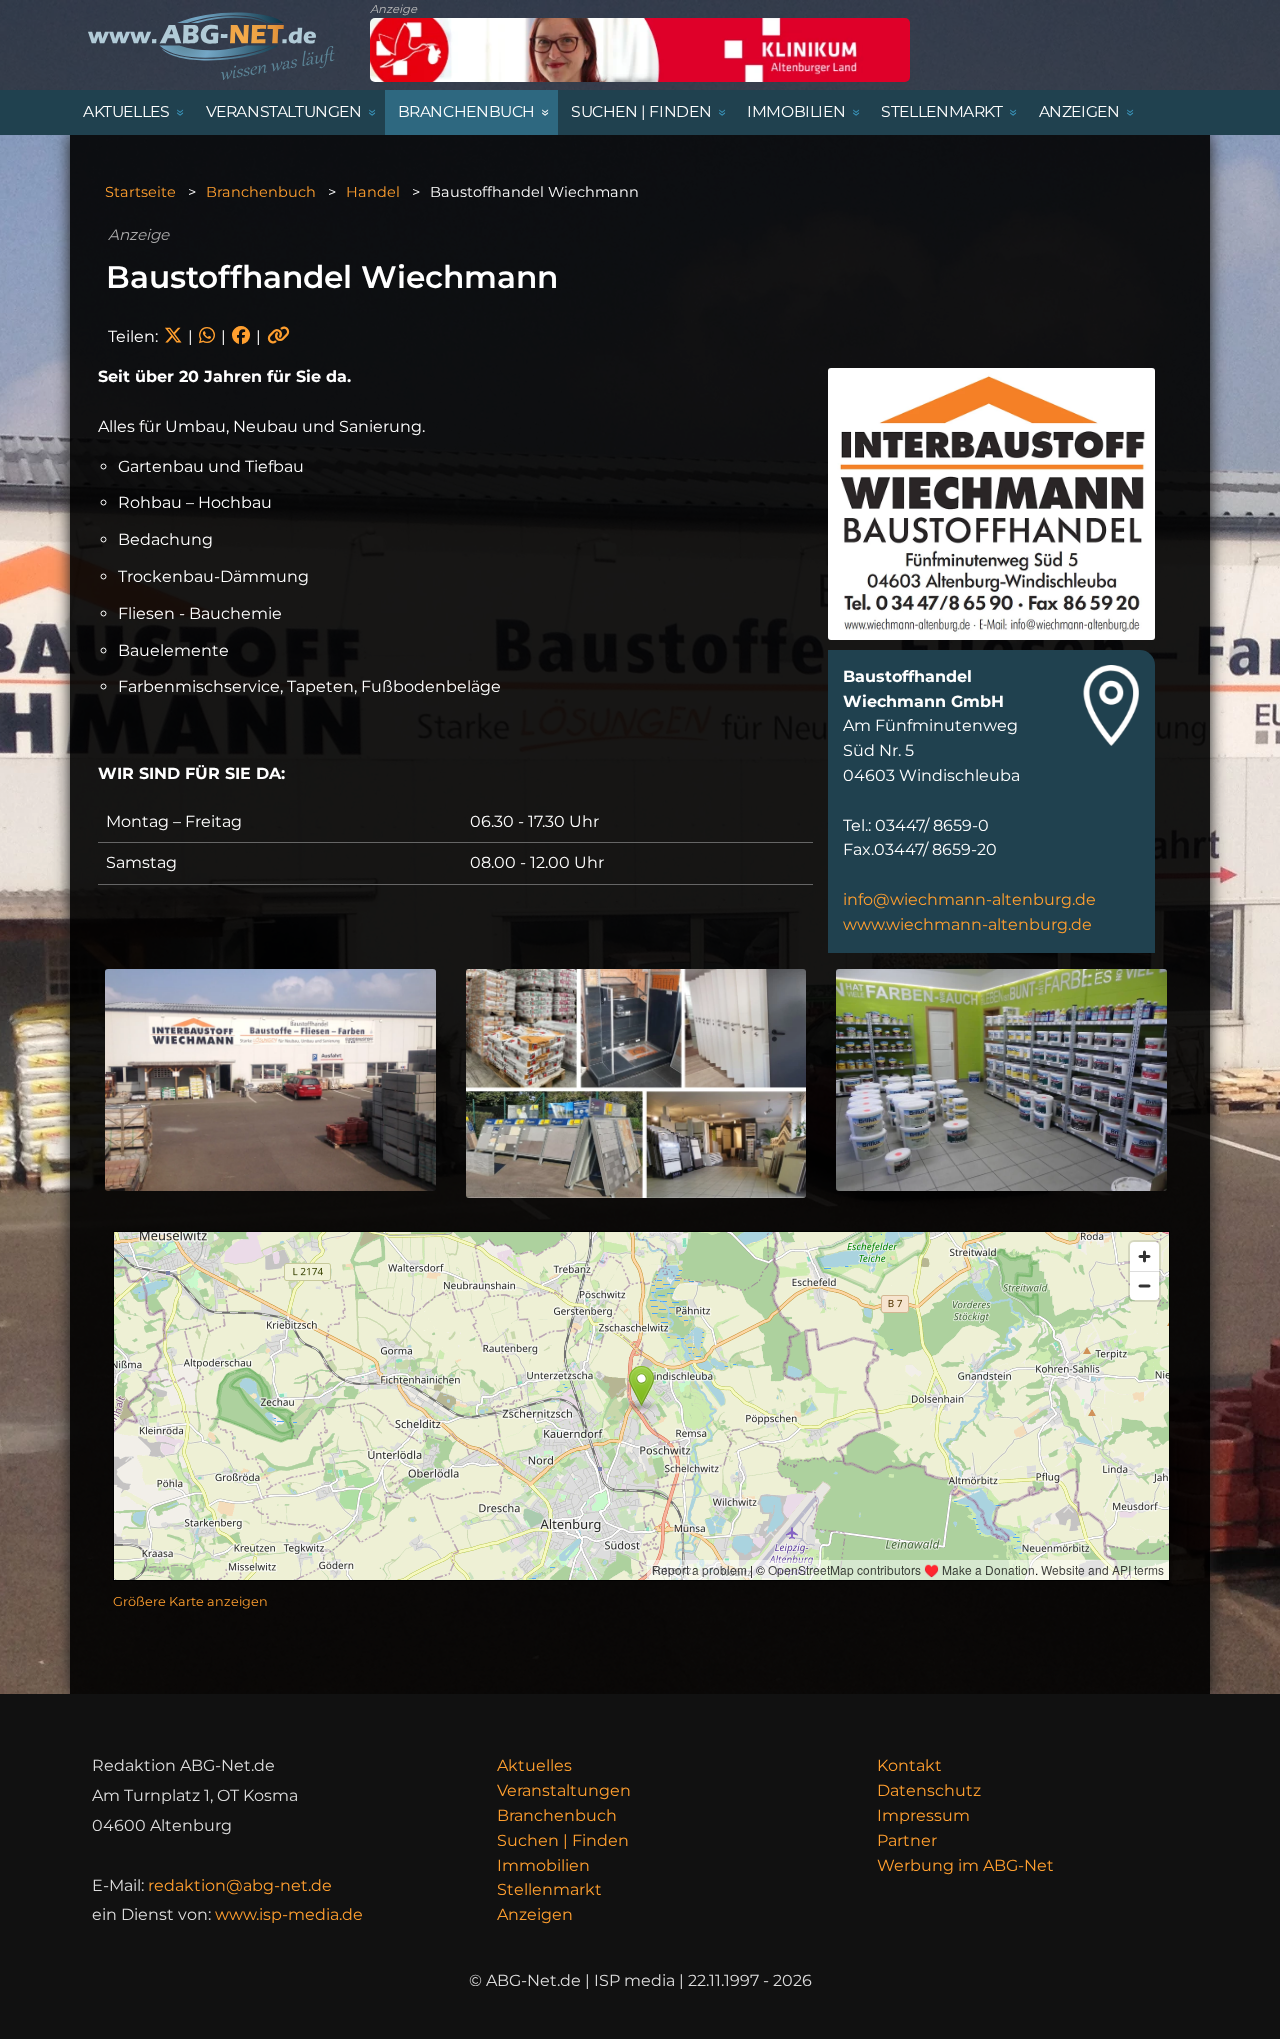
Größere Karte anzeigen (190, 1601)
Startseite (140, 192)
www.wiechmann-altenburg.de (967, 924)
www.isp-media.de (289, 1914)
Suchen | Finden (563, 1840)
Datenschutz (929, 1790)
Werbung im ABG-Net (965, 1865)
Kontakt (909, 1765)
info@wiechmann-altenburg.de (969, 899)
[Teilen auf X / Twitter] (173, 336)
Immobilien (543, 1865)
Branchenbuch (261, 192)
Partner (907, 1840)
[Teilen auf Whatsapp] (207, 336)
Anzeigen (535, 1914)
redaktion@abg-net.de (240, 1885)
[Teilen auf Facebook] (241, 336)
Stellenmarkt (549, 1889)
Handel (373, 192)
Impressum (923, 1815)
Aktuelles (534, 1765)
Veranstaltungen (564, 1790)
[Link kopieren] (278, 336)
